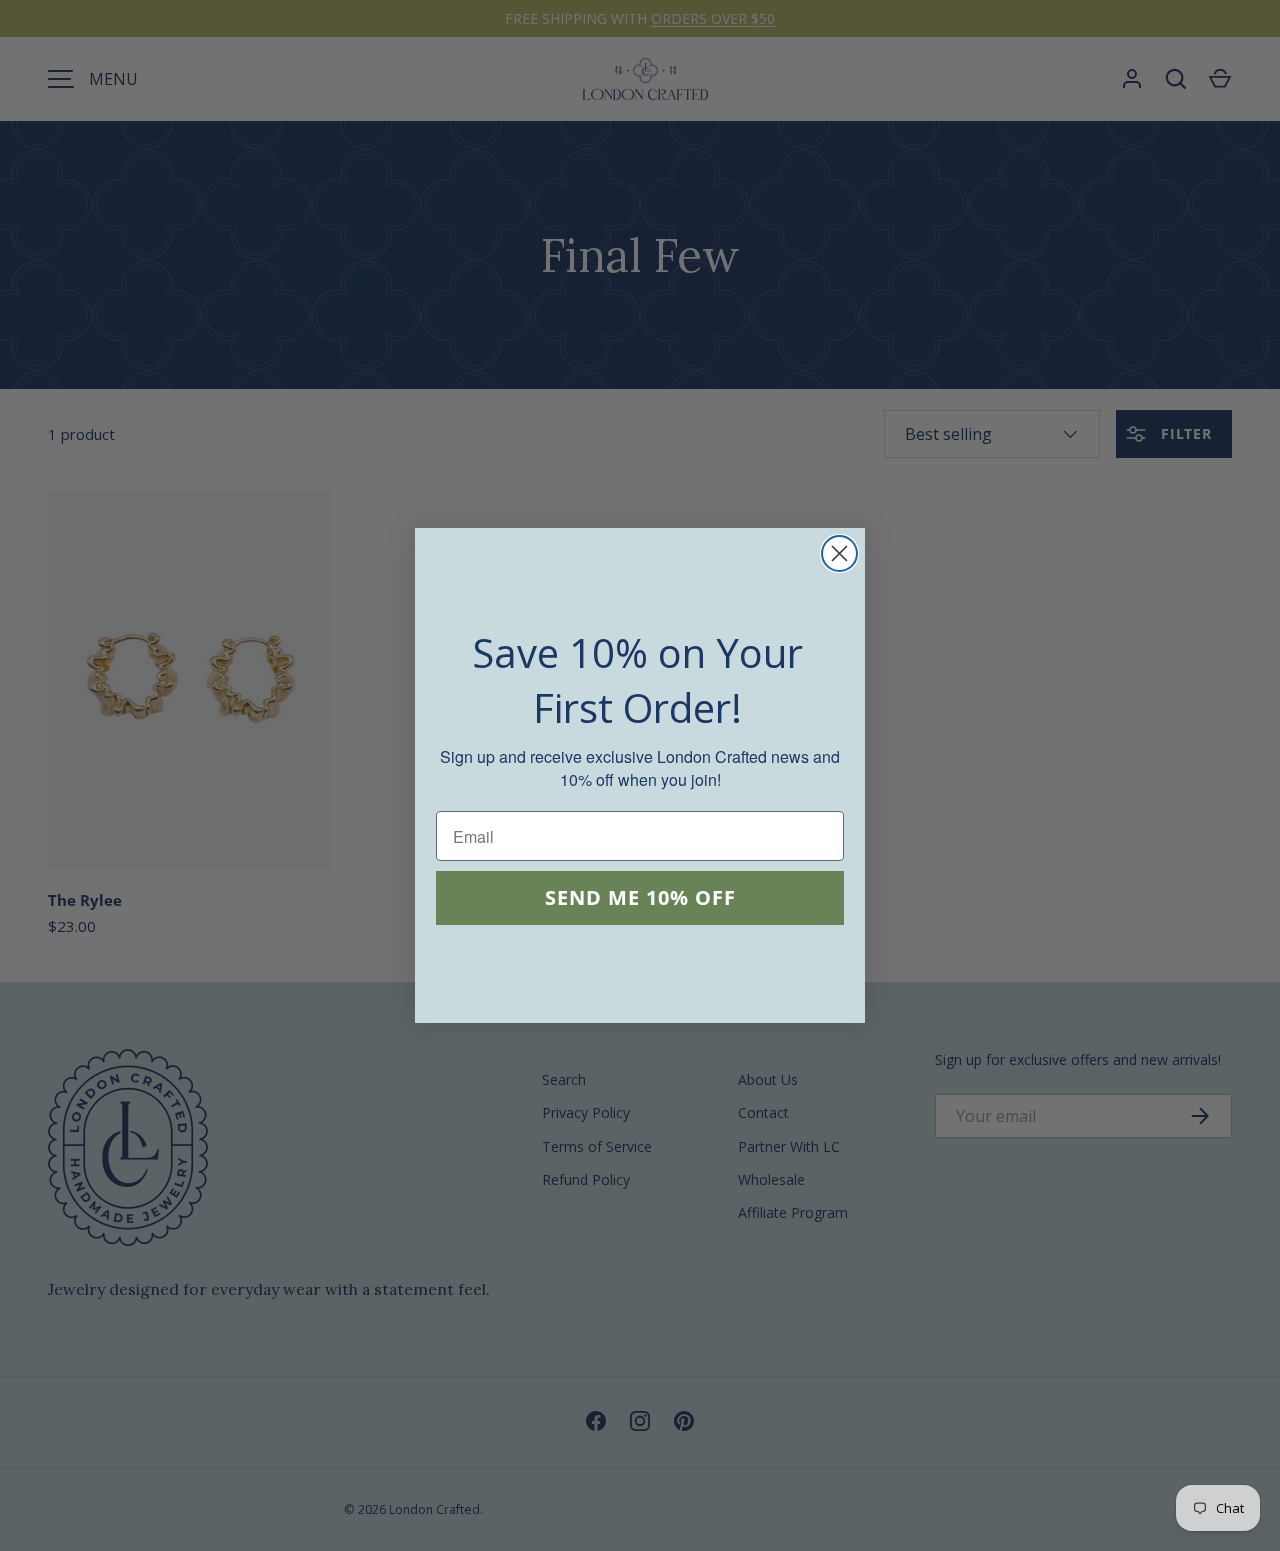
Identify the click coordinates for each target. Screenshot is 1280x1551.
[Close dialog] (839, 553)
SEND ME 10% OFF (640, 898)
